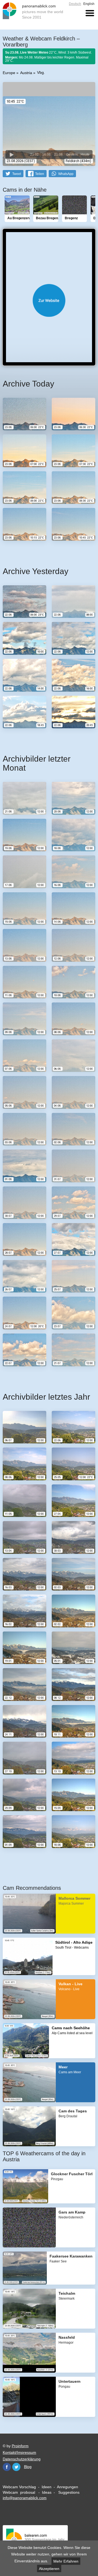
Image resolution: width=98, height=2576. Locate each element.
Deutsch (75, 4)
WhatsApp (66, 174)
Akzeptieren (49, 2569)
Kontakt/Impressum (19, 2452)
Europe (9, 73)
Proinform (20, 2446)
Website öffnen (49, 300)
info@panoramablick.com (25, 2498)
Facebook (7, 2467)
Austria (26, 73)
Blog (28, 2467)
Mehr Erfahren (66, 2561)
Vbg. (41, 72)
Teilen (40, 174)
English (89, 4)
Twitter (16, 2467)
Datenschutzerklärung (22, 2459)
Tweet (17, 174)
